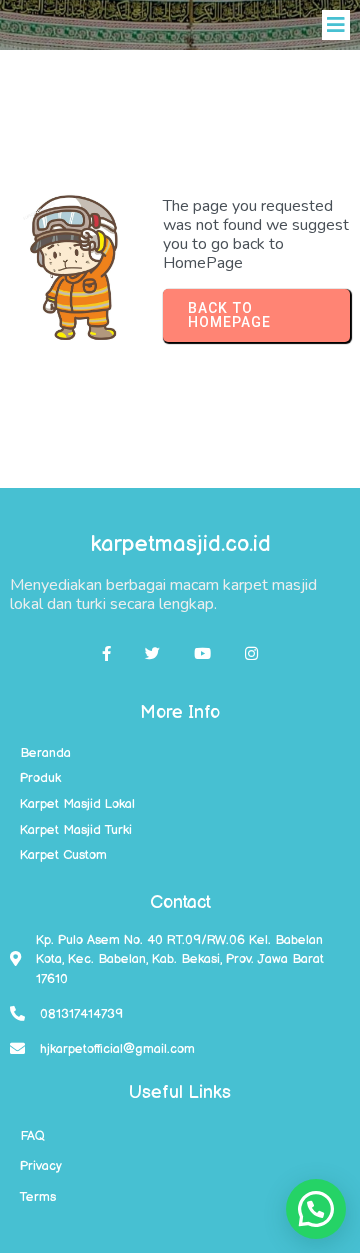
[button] (316, 1209)
